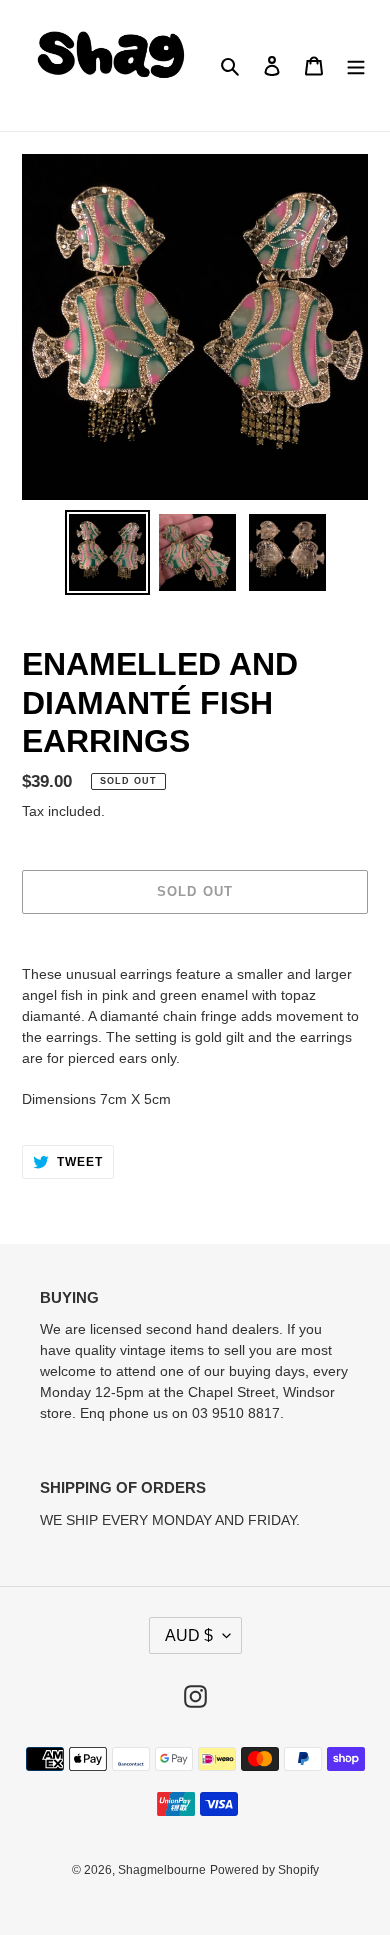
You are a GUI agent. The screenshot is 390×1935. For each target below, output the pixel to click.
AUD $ (189, 1635)
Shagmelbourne (162, 1870)
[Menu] (356, 65)
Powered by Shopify (264, 1870)
